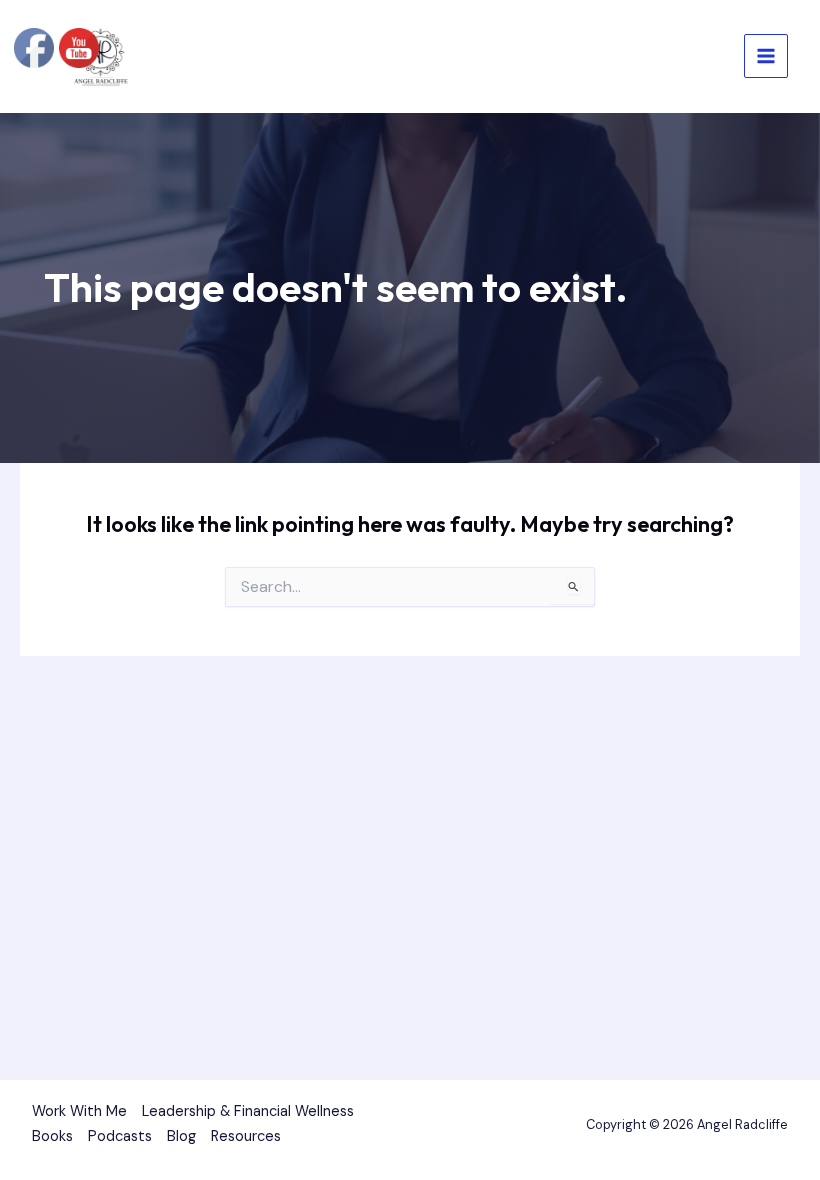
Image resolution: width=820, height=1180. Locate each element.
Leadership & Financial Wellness (248, 1111)
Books (52, 1136)
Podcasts (120, 1136)
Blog (181, 1136)
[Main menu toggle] (766, 56)
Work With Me (79, 1111)
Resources (246, 1136)
